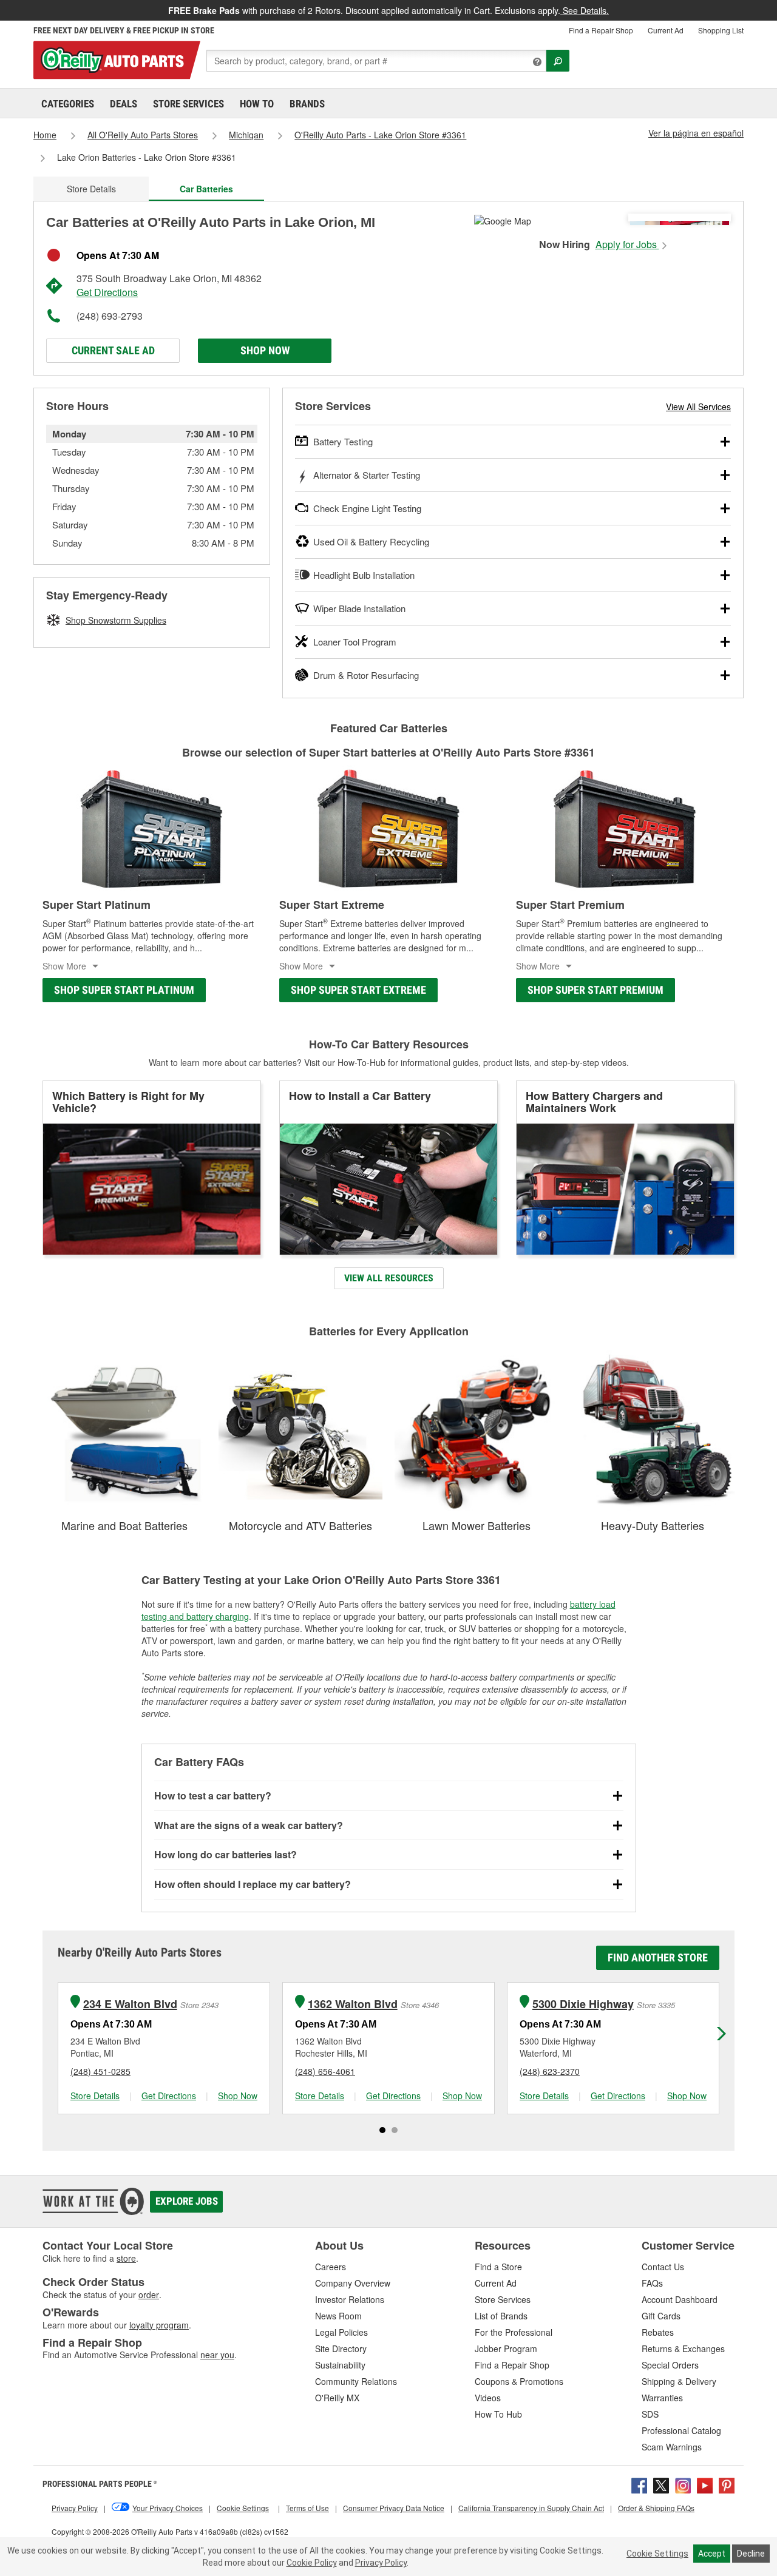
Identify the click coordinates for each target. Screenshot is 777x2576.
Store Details (91, 189)
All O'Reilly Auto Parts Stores (143, 135)
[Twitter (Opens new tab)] (661, 2484)
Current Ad (666, 30)
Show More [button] (64, 966)
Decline (751, 2554)
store (126, 2258)
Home (45, 135)
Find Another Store (658, 1957)
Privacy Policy (381, 2563)
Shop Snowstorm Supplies (116, 620)
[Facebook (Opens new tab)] (639, 2484)
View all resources (389, 1278)
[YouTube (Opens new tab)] (705, 2484)
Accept (712, 2554)
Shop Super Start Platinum (124, 990)
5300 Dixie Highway (583, 2004)
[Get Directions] (503, 220)
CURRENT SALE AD (113, 350)
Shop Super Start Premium (595, 990)
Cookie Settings (657, 2554)
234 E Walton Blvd (130, 2004)
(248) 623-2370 (550, 2071)
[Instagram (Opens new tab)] (683, 2484)
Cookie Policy (312, 2563)
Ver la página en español (696, 133)
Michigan (246, 135)
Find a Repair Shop (601, 30)
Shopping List (721, 30)
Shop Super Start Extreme (358, 990)
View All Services (698, 406)
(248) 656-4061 (325, 2071)
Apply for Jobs (627, 244)
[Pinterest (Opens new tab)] (727, 2484)
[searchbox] (376, 61)
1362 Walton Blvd (353, 2004)
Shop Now (265, 350)
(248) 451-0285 (100, 2071)
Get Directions (107, 292)
